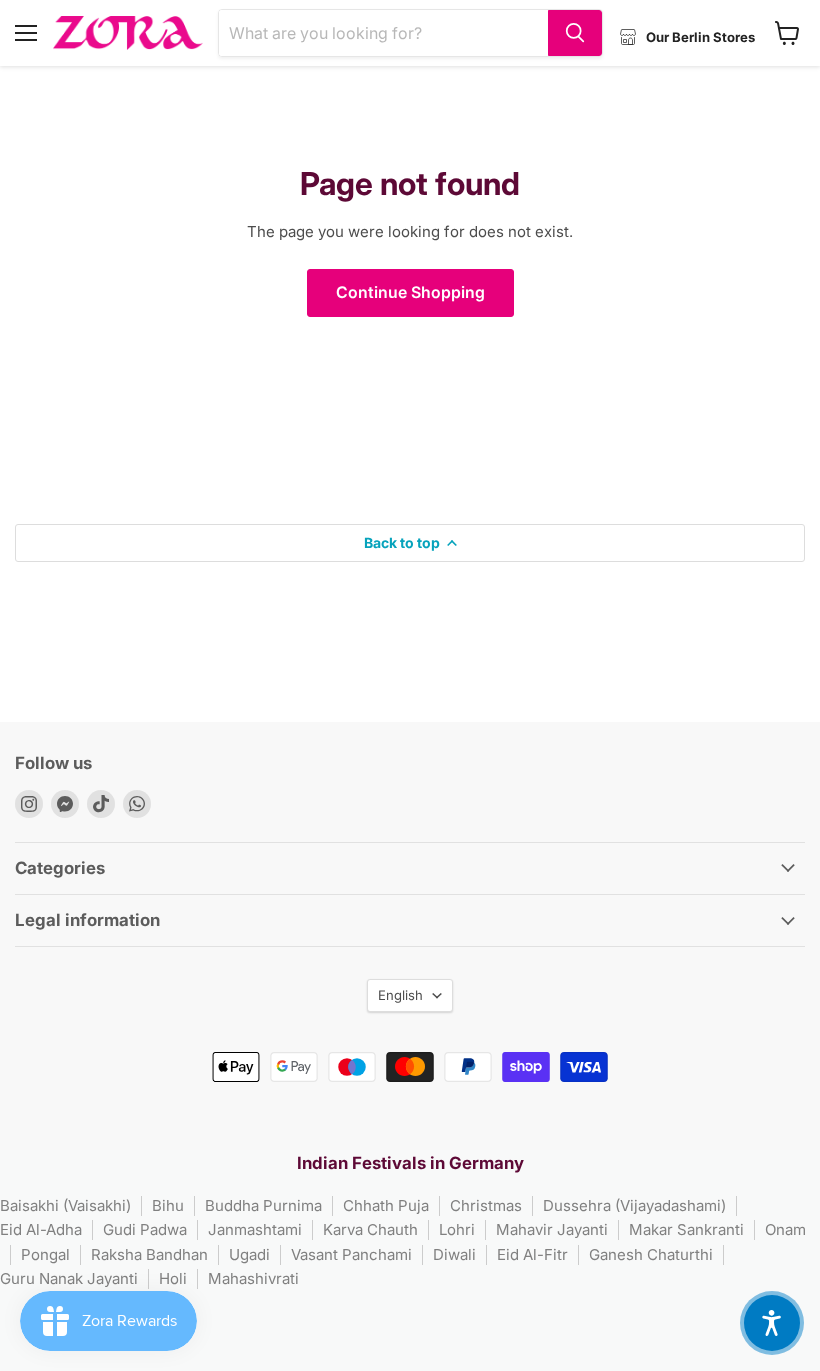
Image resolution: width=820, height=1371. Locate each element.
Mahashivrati (253, 1278)
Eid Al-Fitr (532, 1254)
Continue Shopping (410, 292)
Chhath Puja (386, 1205)
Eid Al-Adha (41, 1229)
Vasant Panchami (351, 1254)
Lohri (457, 1229)
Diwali (454, 1254)
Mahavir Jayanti (552, 1229)
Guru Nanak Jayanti (69, 1278)
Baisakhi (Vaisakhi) (65, 1205)
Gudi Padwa (145, 1229)
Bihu (168, 1205)
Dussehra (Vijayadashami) (634, 1205)
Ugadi (249, 1254)
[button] (772, 1323)
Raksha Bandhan (149, 1254)
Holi (173, 1278)
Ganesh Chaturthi (651, 1254)
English (400, 995)
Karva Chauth (370, 1229)
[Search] (575, 33)
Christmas (486, 1205)
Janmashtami (255, 1229)
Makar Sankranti (686, 1229)
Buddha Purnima (263, 1205)
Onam (785, 1229)
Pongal (45, 1254)
